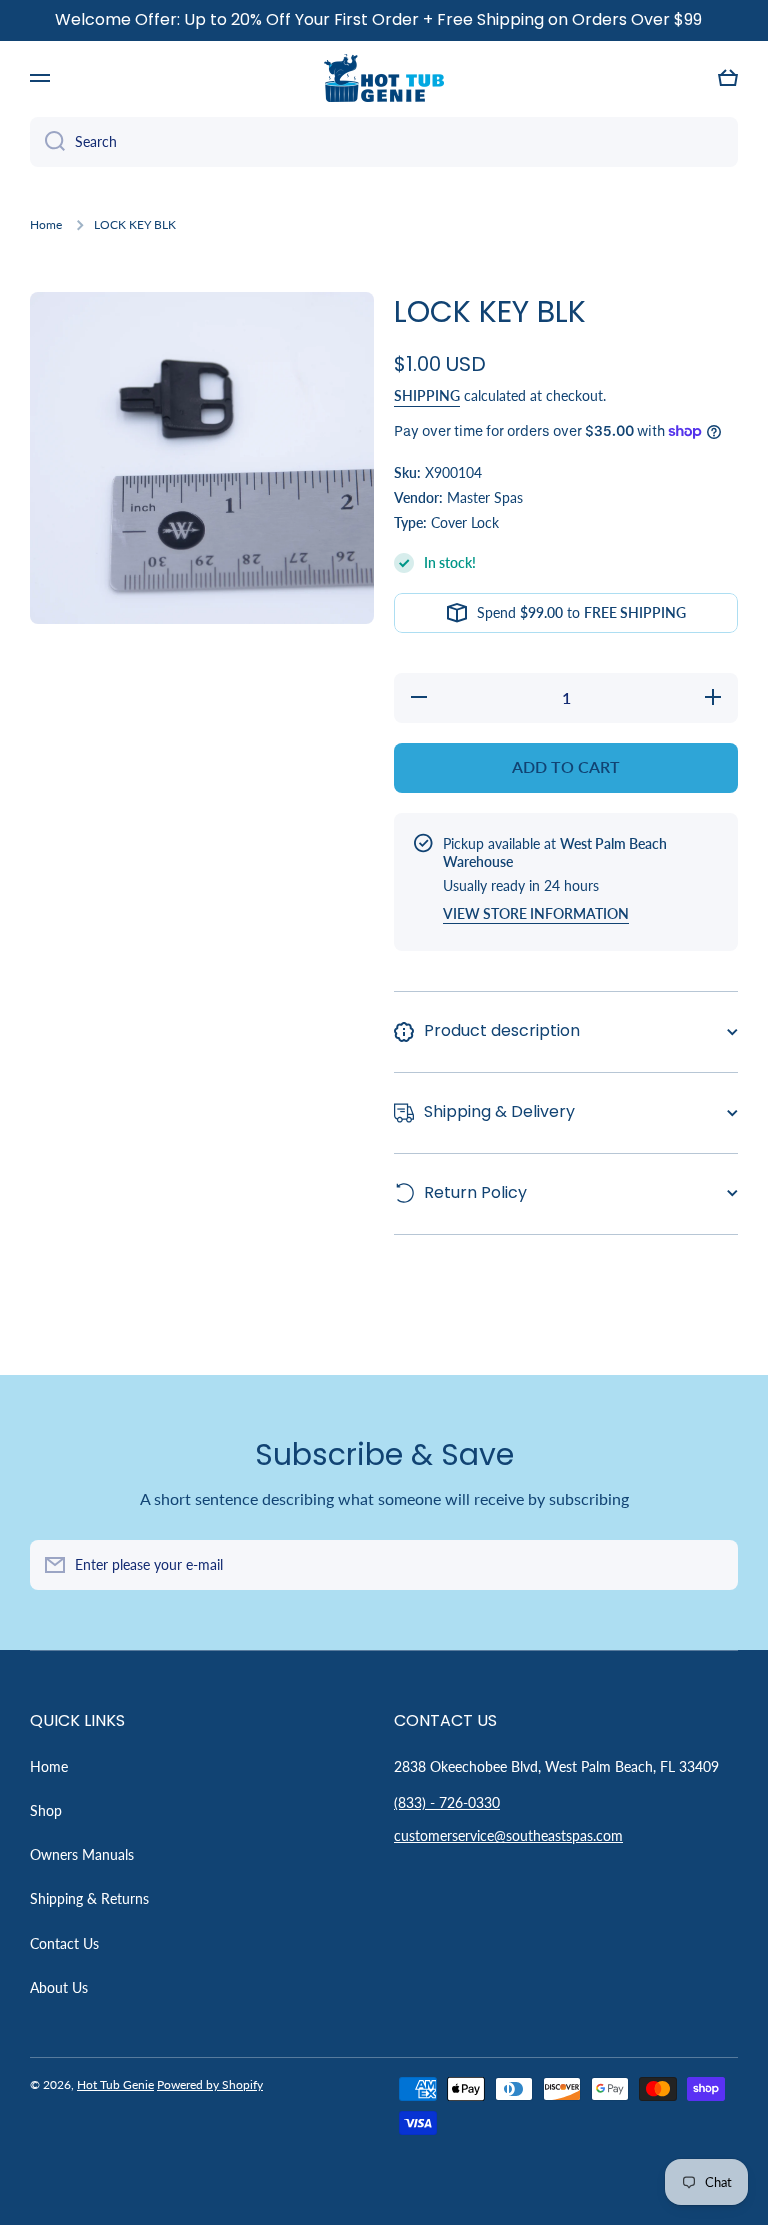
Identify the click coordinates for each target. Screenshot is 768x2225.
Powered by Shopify (210, 2084)
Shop (46, 1810)
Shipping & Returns (89, 1898)
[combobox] (384, 142)
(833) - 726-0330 (447, 1802)
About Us (59, 1987)
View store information (536, 913)
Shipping (427, 395)
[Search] (47, 142)
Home (46, 224)
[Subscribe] (713, 1565)
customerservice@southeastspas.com (508, 1835)
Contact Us (64, 1943)
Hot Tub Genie (115, 2084)
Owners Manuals (82, 1854)
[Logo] (384, 78)
